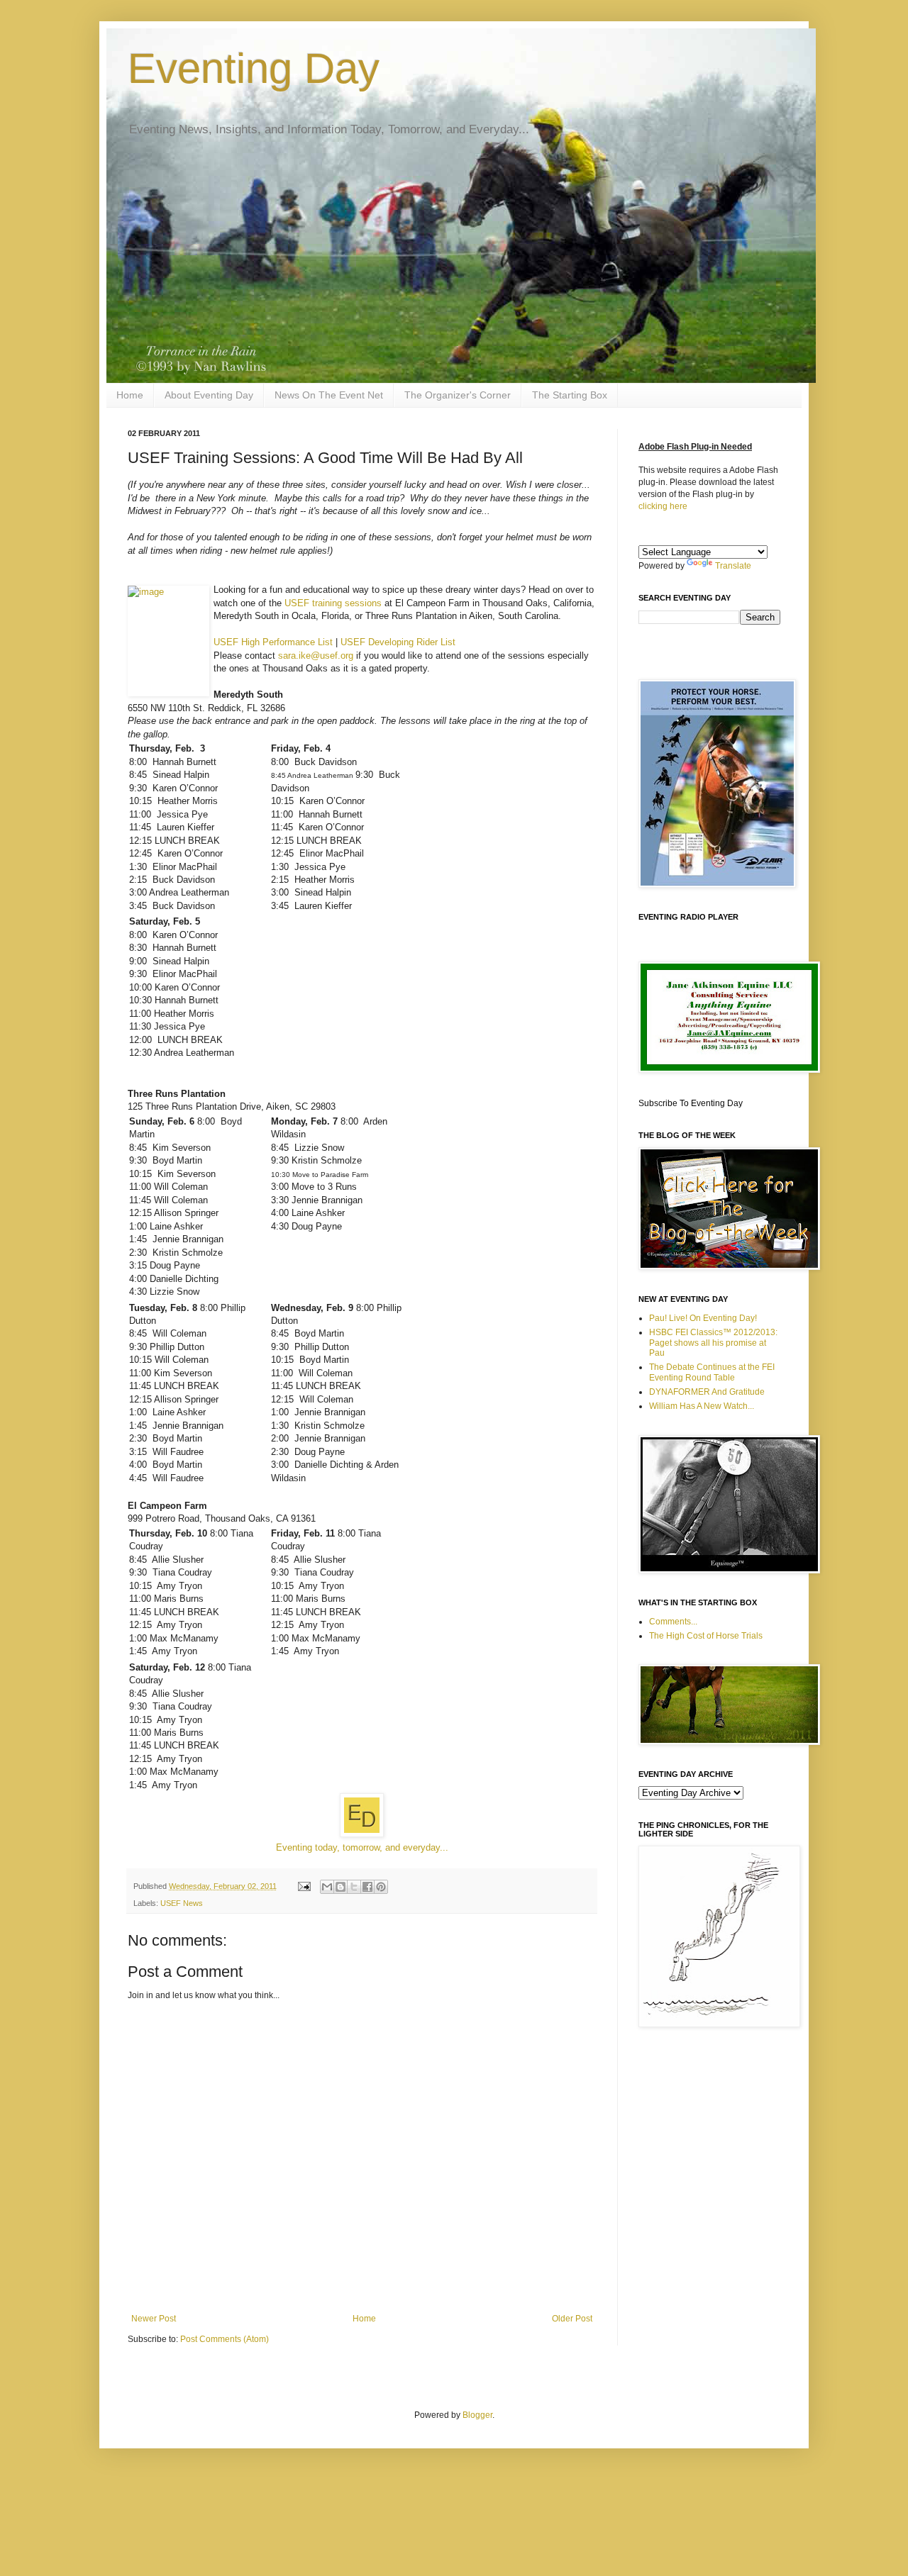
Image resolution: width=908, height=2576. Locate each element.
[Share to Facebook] (367, 1887)
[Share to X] (354, 1887)
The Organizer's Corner (458, 395)
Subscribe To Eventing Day (691, 1103)
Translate (733, 566)
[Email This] (327, 1887)
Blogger (477, 2415)
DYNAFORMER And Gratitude (707, 1392)
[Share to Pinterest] (381, 1887)
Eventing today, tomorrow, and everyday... (362, 1847)
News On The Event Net (329, 395)
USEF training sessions (333, 603)
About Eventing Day (209, 395)
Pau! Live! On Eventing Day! (703, 1318)
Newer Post (154, 2319)
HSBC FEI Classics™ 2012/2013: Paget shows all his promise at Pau (713, 1343)
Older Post (572, 2319)
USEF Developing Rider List (398, 642)
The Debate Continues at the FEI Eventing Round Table (712, 1372)
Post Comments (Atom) (225, 2339)
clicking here (663, 506)
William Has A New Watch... (702, 1406)
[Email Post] (304, 1886)
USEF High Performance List (273, 642)
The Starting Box (570, 395)
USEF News (182, 1903)
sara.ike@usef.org (316, 656)
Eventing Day (254, 68)
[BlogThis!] (340, 1887)
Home (130, 395)
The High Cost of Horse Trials (706, 1636)
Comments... (673, 1622)
